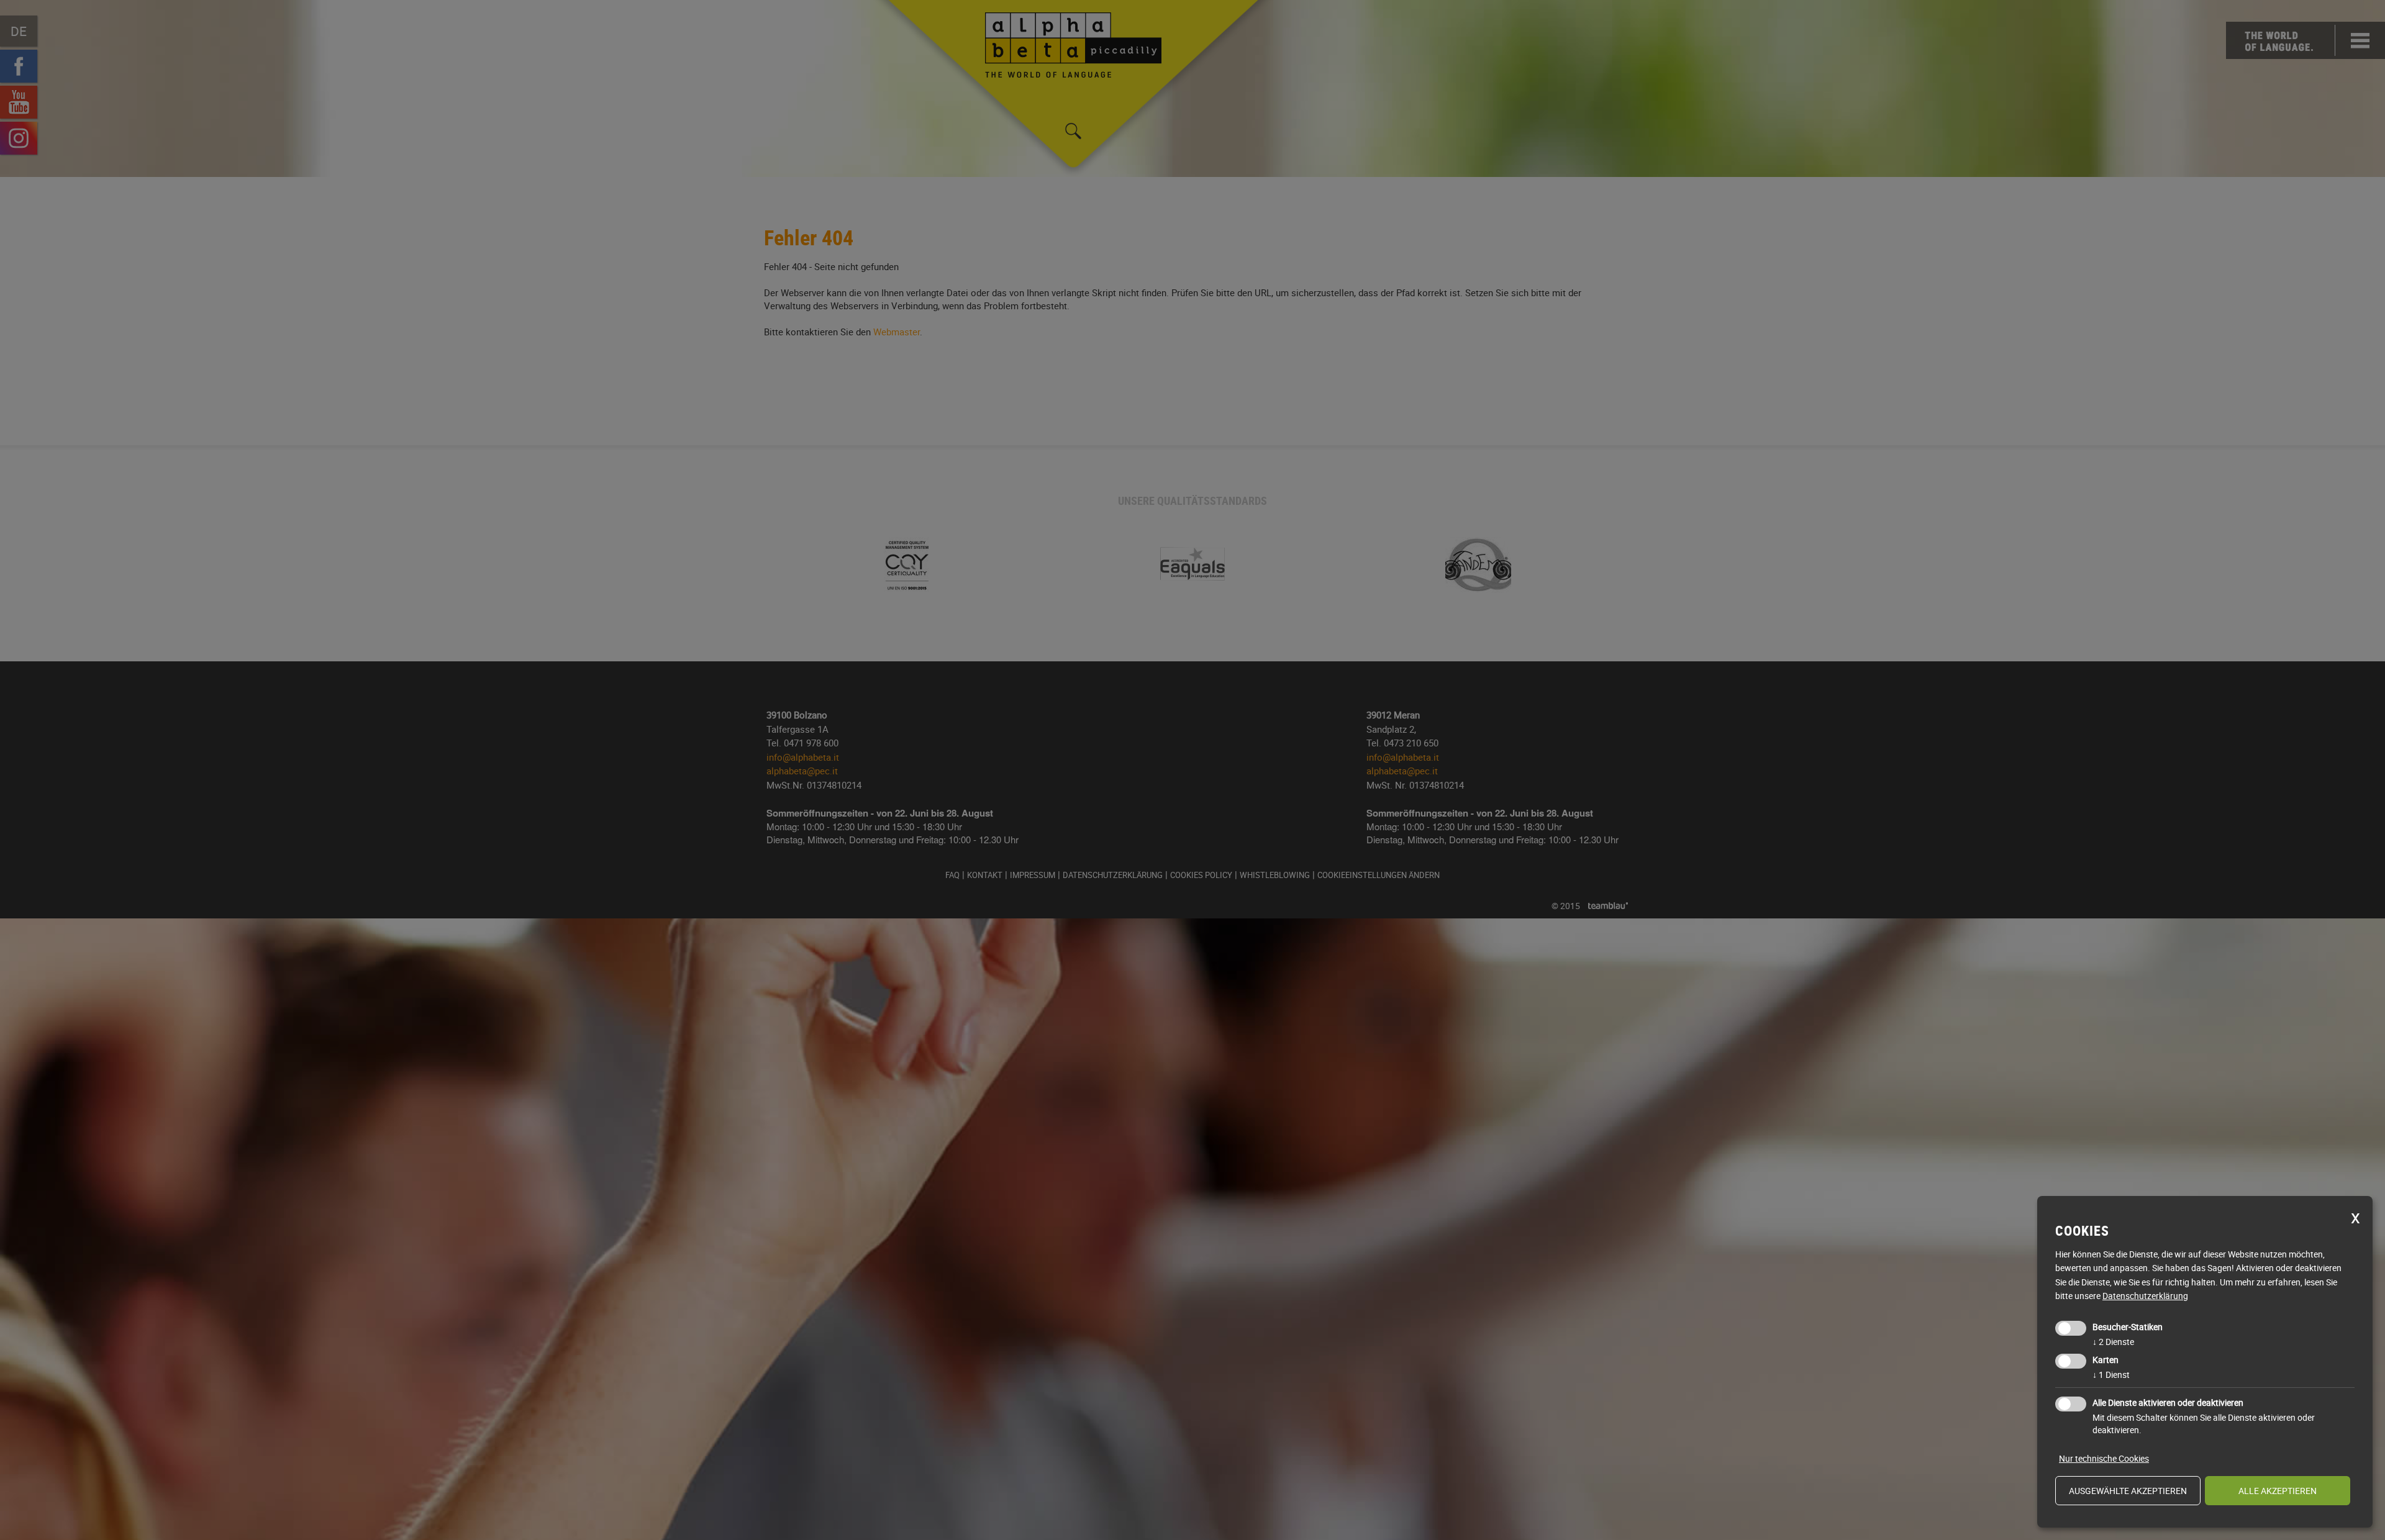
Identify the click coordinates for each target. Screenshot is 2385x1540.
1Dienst (2111, 1375)
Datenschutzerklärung (2145, 1296)
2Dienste (2113, 1342)
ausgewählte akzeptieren (2128, 1491)
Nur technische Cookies (2104, 1458)
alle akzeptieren (2278, 1491)
